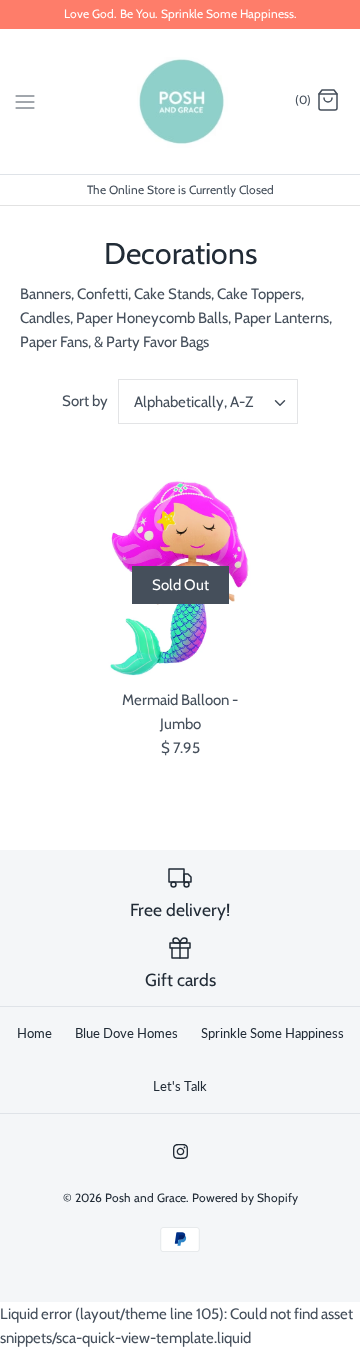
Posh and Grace (145, 1197)
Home (34, 1033)
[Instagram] (180, 1151)
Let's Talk (180, 1086)
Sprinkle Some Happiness (272, 1033)
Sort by (85, 401)
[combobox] (208, 401)
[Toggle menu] (25, 100)
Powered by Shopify (245, 1197)
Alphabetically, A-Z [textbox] (193, 402)
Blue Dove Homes (126, 1033)
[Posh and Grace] (180, 101)
